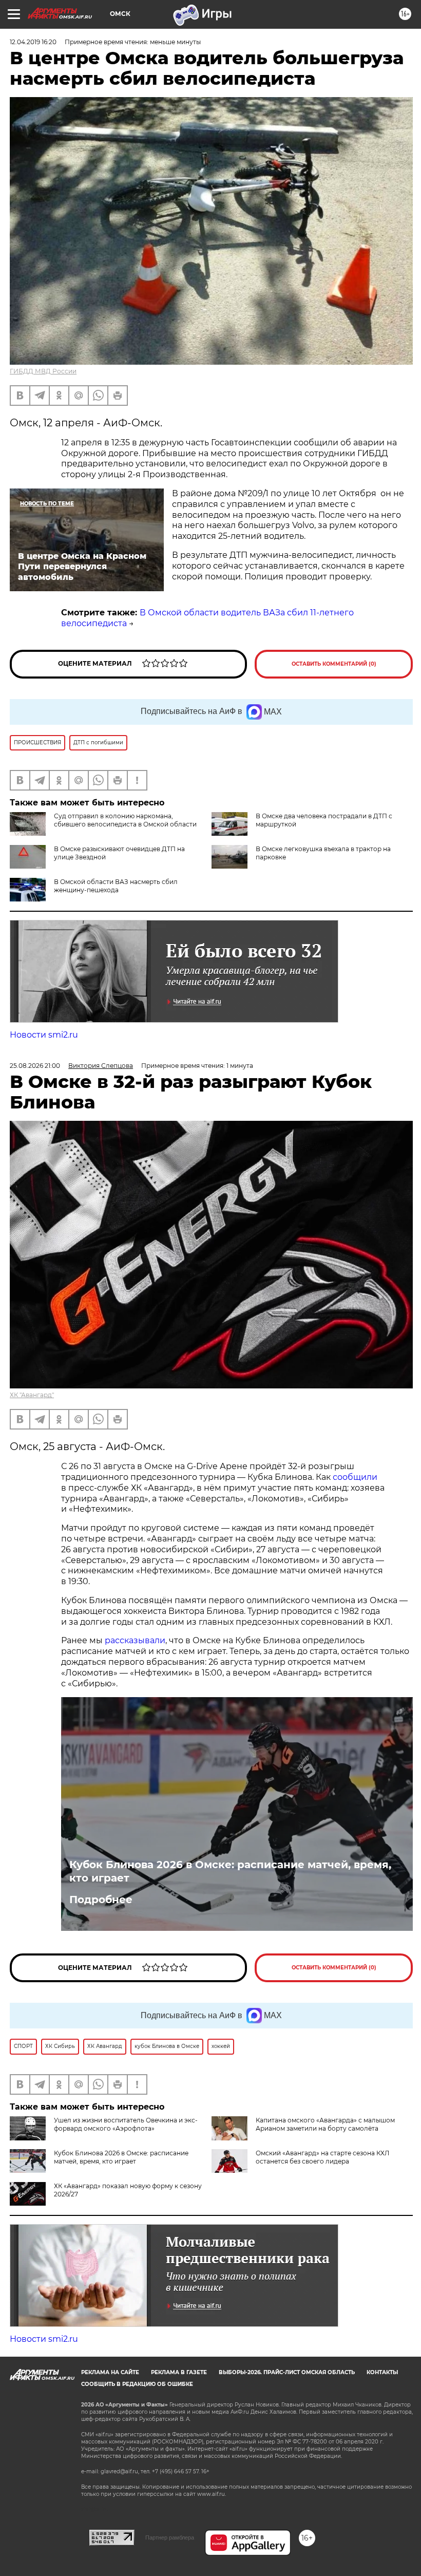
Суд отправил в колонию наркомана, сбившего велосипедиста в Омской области (125, 820)
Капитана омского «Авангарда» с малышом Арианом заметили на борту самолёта (325, 2124)
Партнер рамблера (170, 2537)
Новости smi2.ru (44, 1035)
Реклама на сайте (110, 2372)
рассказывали (135, 1640)
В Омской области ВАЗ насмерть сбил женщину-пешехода (116, 886)
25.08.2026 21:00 (35, 1066)
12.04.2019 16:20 (33, 42)
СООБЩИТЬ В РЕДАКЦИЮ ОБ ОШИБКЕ (137, 2384)
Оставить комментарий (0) (334, 664)
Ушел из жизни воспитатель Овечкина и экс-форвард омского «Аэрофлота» (126, 2124)
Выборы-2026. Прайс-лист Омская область (287, 2372)
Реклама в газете (179, 2372)
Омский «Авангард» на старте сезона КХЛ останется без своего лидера (322, 2157)
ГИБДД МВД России (43, 371)
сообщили (355, 1477)
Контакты (382, 2372)
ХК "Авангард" (32, 1395)
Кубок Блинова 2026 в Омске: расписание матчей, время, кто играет (230, 1871)
